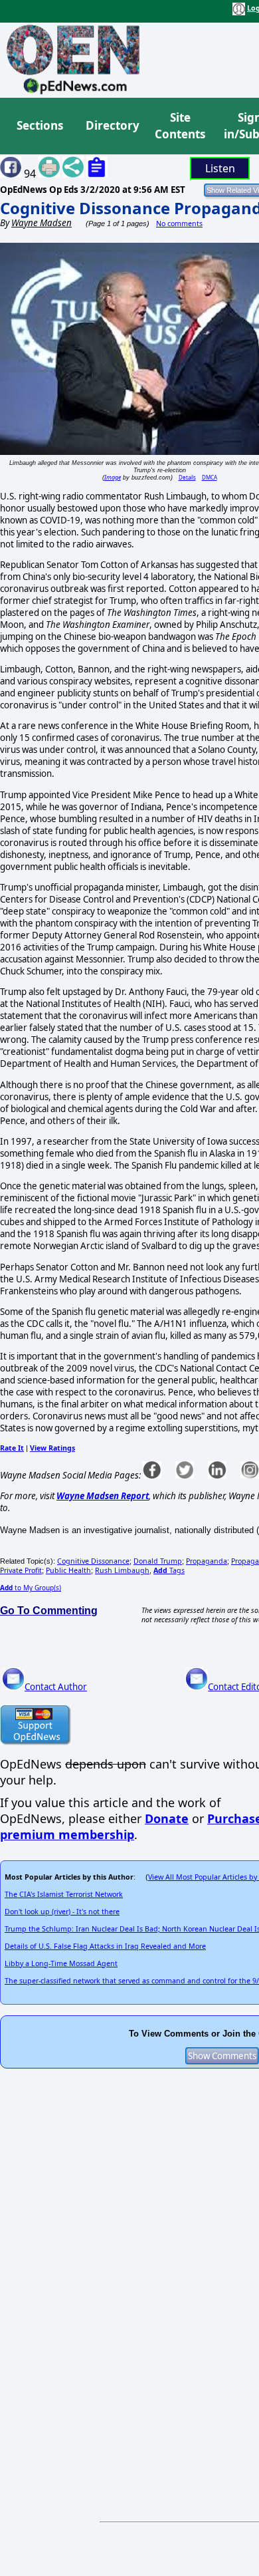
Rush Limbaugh (122, 1570)
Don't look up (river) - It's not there (62, 1912)
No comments (179, 223)
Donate (167, 1818)
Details (187, 477)
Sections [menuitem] (40, 125)
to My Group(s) (31, 1588)
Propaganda (207, 1561)
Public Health (68, 1570)
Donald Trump (158, 1561)
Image (113, 477)
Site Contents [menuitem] (180, 126)
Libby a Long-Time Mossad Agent (61, 1963)
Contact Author (56, 1687)
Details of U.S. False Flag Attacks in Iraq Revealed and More (105, 1946)
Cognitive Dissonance (93, 1561)
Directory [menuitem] (112, 125)
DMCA (210, 477)
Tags (169, 1570)
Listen (220, 168)
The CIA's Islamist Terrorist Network (64, 1894)
